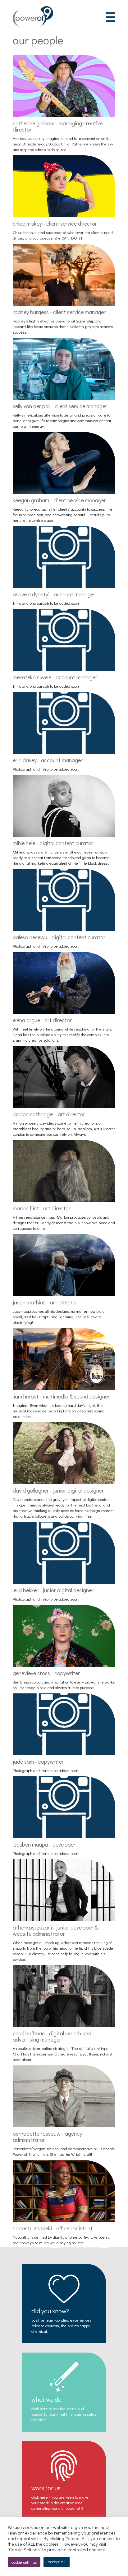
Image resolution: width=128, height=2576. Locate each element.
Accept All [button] (57, 2562)
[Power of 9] (33, 25)
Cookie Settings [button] (24, 2562)
